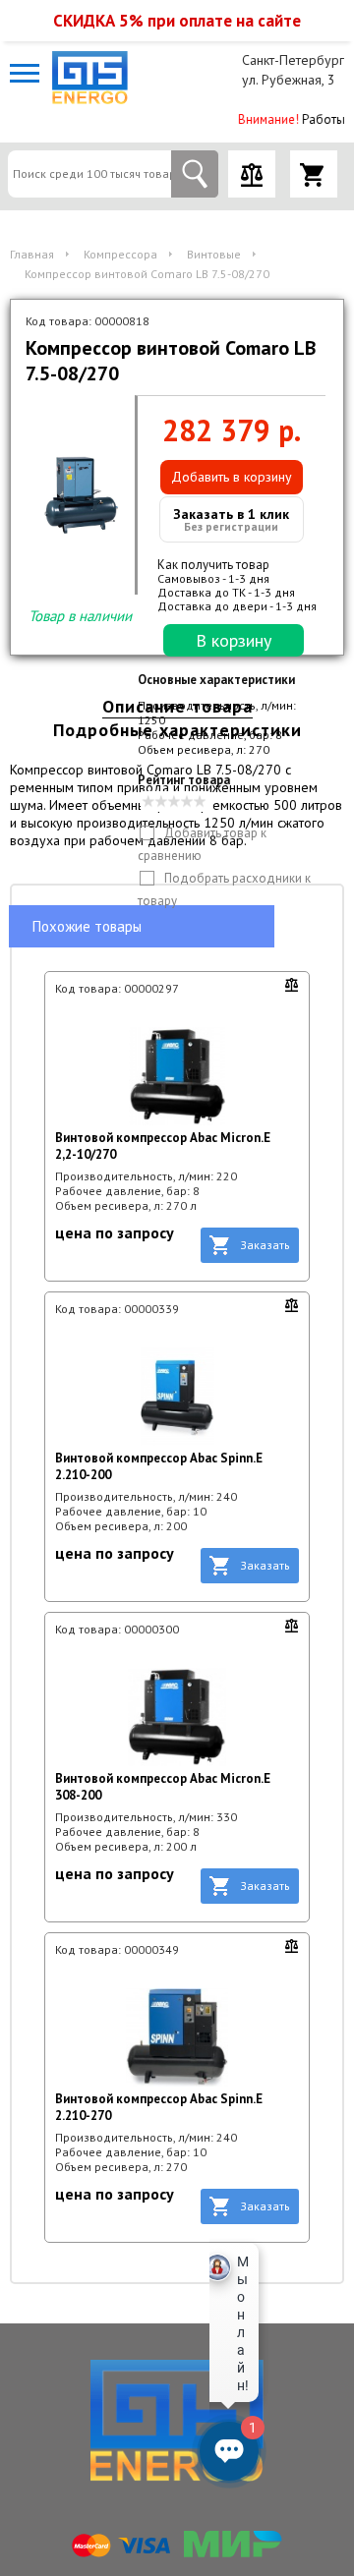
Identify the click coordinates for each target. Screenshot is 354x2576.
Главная (32, 254)
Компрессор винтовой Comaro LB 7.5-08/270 (147, 274)
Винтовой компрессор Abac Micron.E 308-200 (163, 1787)
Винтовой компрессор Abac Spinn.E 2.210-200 (159, 1466)
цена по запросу (115, 1232)
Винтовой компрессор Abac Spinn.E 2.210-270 (159, 2107)
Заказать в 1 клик (231, 519)
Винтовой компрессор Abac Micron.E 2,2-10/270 (163, 1146)
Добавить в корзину (232, 477)
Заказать (265, 1245)
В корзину (234, 640)
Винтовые (214, 254)
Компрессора (120, 254)
